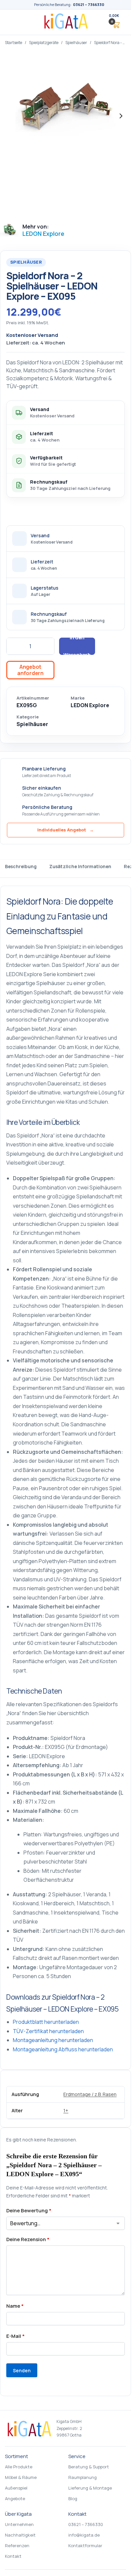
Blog (73, 2498)
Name (15, 2306)
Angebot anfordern (30, 670)
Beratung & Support (89, 2467)
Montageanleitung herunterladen (53, 2040)
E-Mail (16, 2336)
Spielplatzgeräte (44, 43)
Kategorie (28, 717)
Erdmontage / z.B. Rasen (90, 2094)
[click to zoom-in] (66, 116)
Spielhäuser (76, 43)
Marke (78, 698)
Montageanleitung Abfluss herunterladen (63, 2049)
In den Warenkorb (77, 646)
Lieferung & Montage (90, 2488)
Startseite (14, 43)
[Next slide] (121, 116)
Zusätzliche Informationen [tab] (80, 866)
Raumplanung (83, 2477)
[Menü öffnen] (15, 22)
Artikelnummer (33, 698)
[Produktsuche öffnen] (98, 22)
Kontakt (13, 2556)
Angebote (15, 2498)
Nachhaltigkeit (20, 2535)
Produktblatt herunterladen (46, 2022)
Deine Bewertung (29, 2210)
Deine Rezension (28, 2239)
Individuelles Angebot (66, 830)
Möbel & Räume (21, 2477)
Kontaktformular (85, 2546)
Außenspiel (16, 2488)
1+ (66, 2110)
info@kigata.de (84, 2535)
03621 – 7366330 (89, 4)
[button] (114, 22)
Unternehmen (19, 2524)
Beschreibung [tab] (21, 866)
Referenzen (17, 2546)
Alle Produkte (19, 2467)
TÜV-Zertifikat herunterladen (48, 2031)
